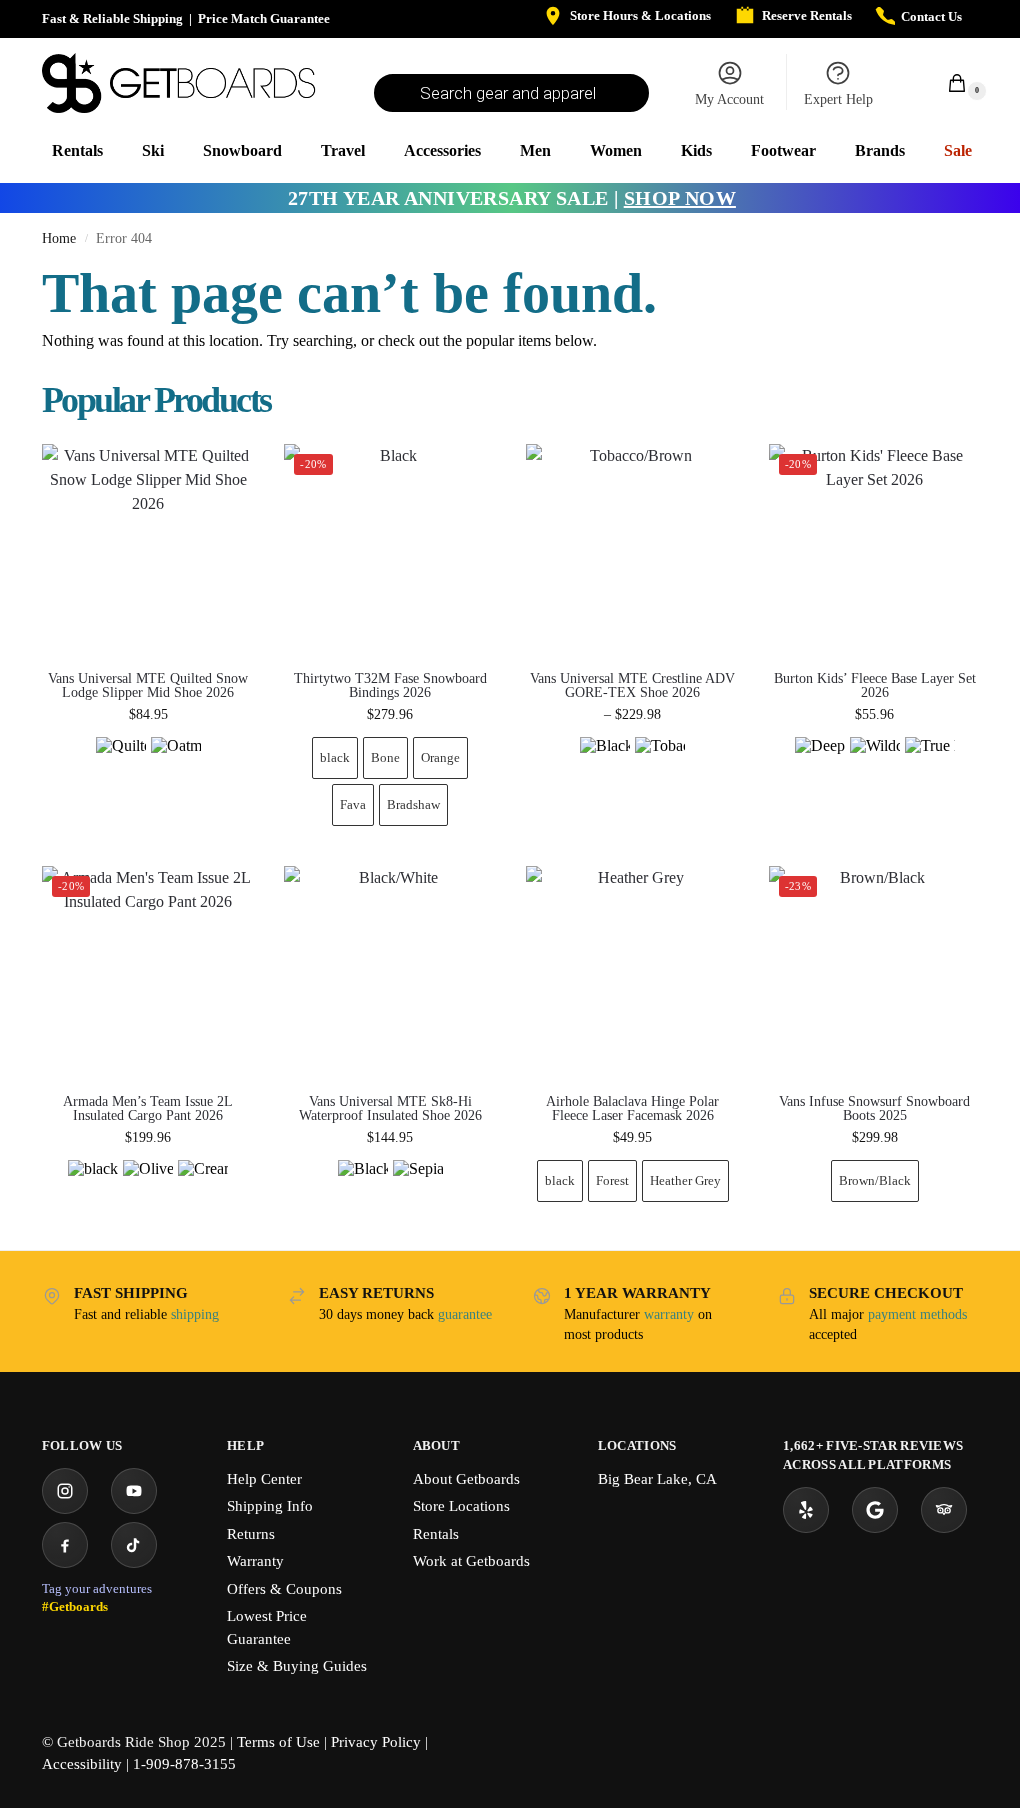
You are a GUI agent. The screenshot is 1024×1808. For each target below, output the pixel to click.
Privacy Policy (376, 1742)
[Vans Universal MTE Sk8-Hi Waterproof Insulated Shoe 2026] (390, 972)
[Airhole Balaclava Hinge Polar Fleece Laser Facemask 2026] (632, 972)
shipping (195, 1314)
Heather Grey (685, 1180)
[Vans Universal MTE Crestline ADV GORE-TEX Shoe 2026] (632, 550)
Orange (440, 757)
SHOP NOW (680, 198)
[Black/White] (363, 1185)
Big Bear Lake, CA (657, 1479)
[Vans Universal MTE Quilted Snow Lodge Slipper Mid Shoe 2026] (148, 550)
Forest (612, 1180)
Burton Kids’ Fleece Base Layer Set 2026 (875, 686)
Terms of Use (278, 1742)
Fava (353, 804)
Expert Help (838, 99)
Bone (385, 757)
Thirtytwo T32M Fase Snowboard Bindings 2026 (390, 686)
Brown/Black (875, 1180)
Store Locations (461, 1506)
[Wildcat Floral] (875, 762)
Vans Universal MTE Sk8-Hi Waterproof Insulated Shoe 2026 (390, 1109)
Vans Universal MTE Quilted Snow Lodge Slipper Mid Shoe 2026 (148, 686)
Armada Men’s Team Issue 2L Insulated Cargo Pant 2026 (148, 1109)
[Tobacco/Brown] (660, 762)
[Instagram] (65, 1491)
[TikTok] (134, 1545)
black (335, 757)
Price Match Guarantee (264, 18)
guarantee (465, 1314)
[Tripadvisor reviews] (944, 1510)
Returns (251, 1534)
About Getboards (466, 1479)
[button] (946, 82)
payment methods (917, 1314)
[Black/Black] (605, 762)
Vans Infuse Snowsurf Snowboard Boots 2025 (874, 1109)
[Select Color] (148, 764)
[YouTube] (134, 1491)
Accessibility (82, 1764)
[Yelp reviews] (806, 1510)
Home (59, 238)
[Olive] (148, 1185)
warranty (669, 1314)
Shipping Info (270, 1506)
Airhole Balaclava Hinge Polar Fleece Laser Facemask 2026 (632, 1109)
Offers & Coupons (284, 1589)
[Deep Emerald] (820, 762)
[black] (93, 1185)
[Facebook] (65, 1545)
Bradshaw (413, 804)
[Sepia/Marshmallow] (418, 1185)
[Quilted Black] (121, 762)
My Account (729, 99)
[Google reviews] (875, 1510)
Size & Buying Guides (297, 1666)
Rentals (436, 1534)
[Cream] (203, 1185)
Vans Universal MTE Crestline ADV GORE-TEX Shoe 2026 (632, 686)
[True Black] (930, 762)
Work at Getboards (471, 1561)
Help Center (264, 1479)
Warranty (255, 1561)
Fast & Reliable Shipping (112, 18)
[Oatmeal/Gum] (176, 762)
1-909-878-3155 (184, 1764)
